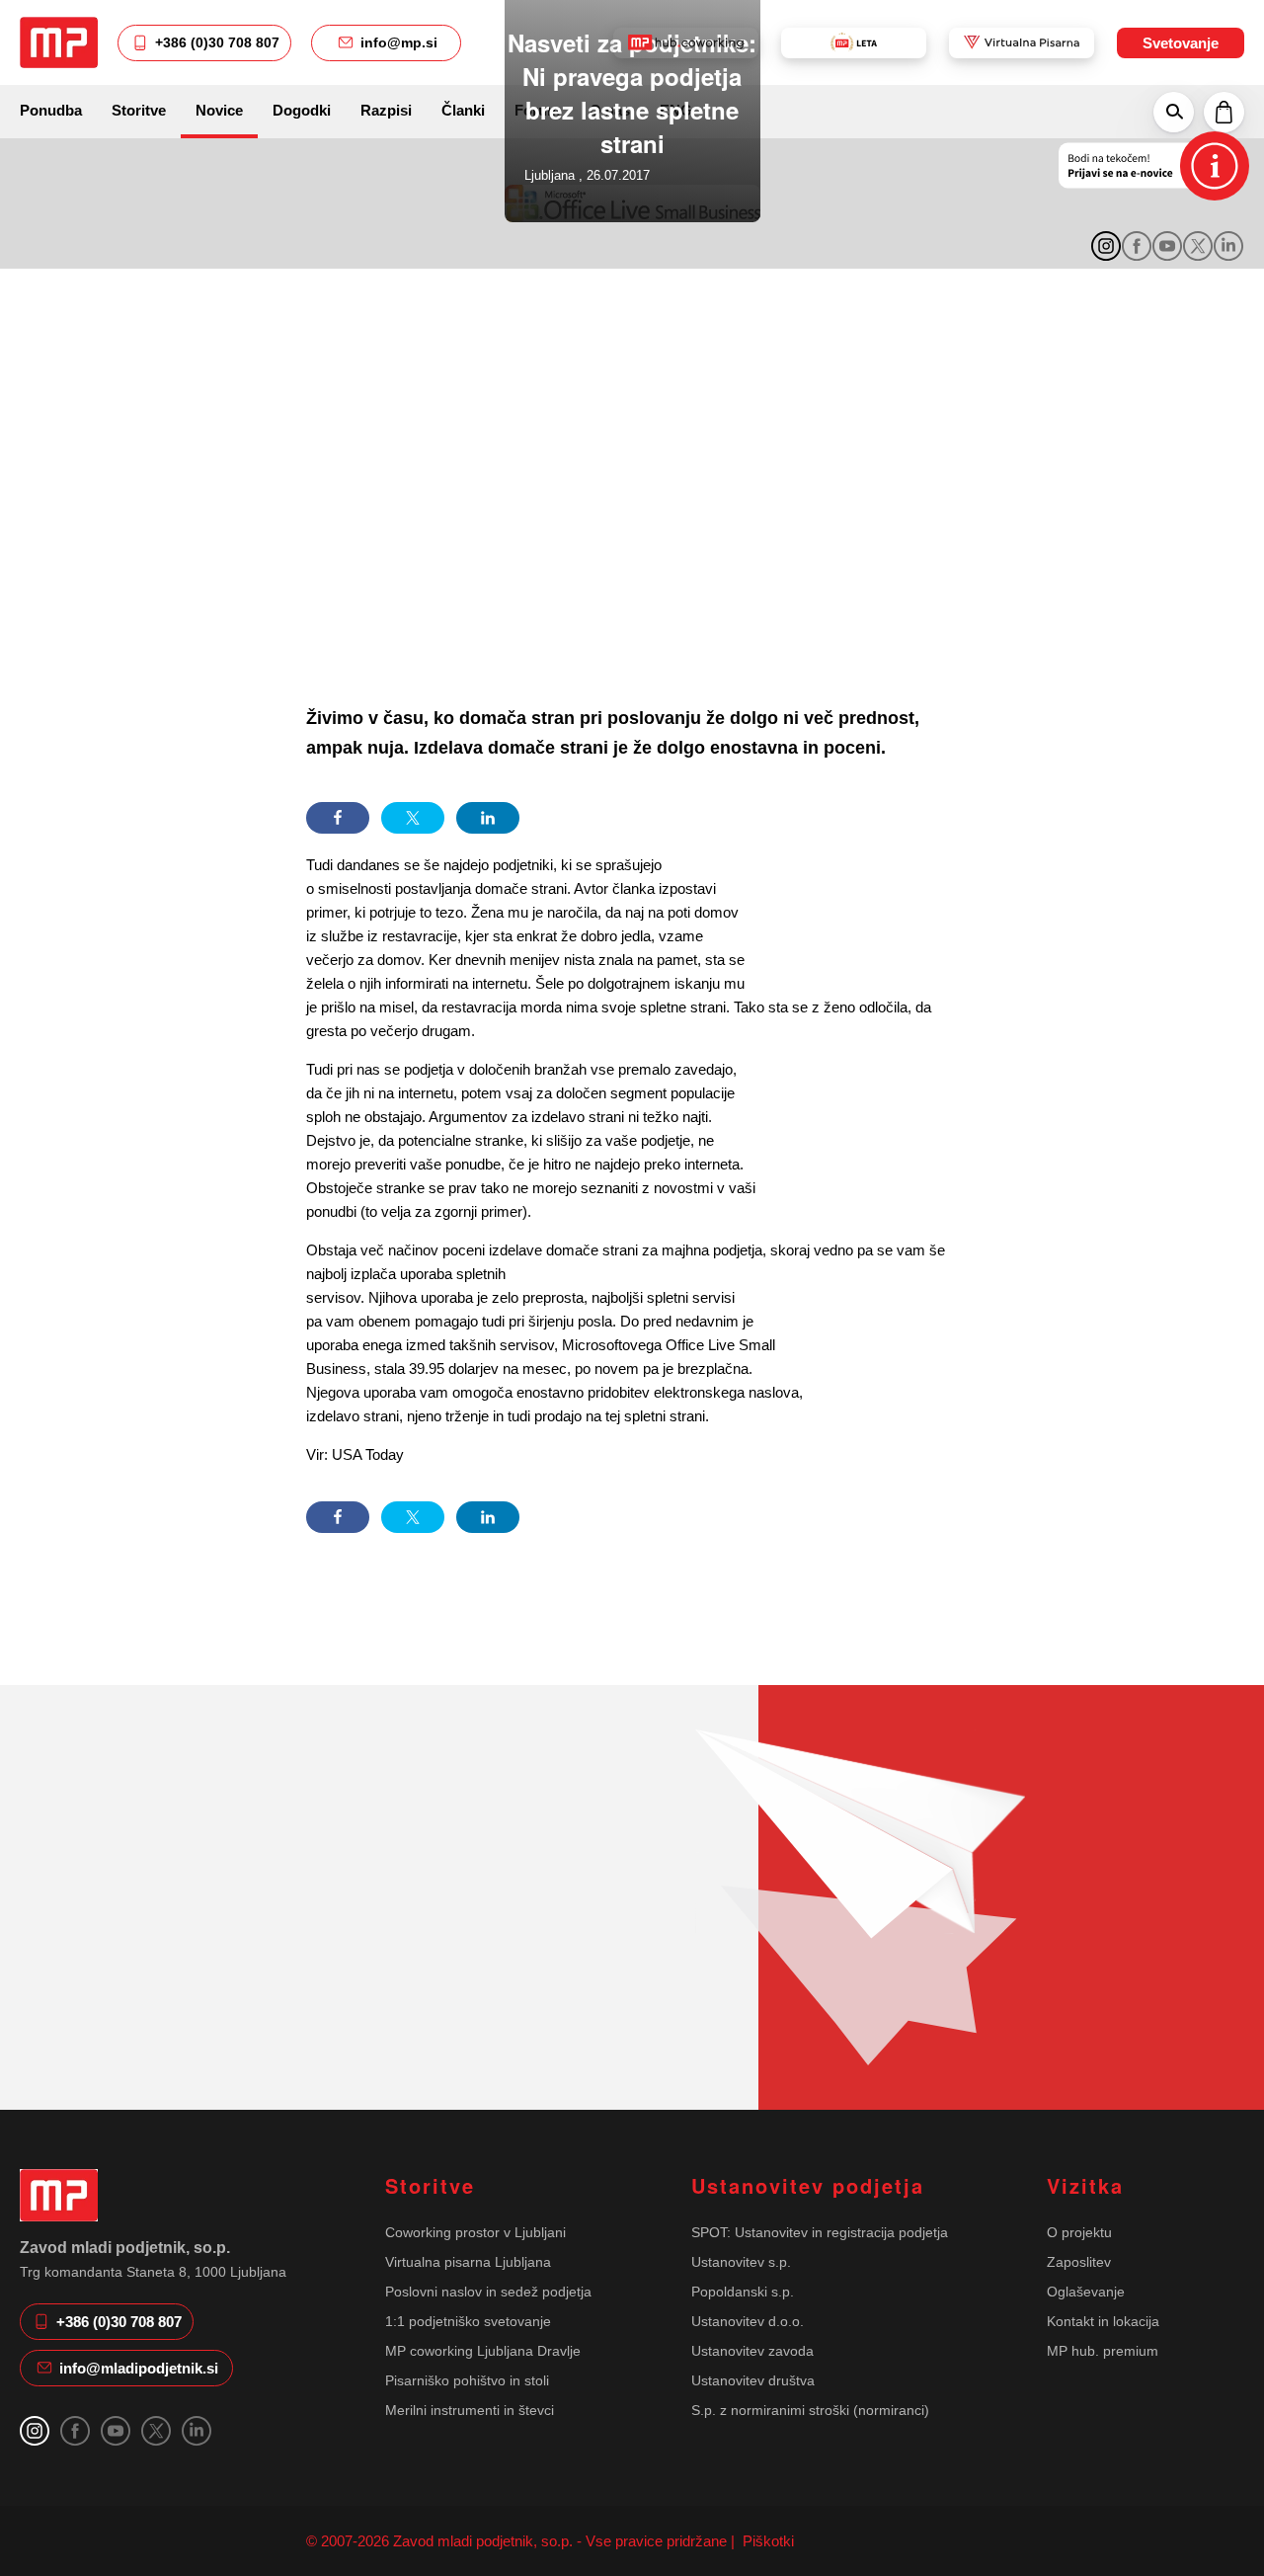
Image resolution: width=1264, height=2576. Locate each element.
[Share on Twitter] (413, 818)
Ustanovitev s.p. (741, 2262)
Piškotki (766, 2541)
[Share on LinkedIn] (488, 818)
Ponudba (51, 110)
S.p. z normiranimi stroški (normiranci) (810, 2410)
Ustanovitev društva (753, 2380)
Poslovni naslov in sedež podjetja (488, 2292)
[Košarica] (1224, 112)
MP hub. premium (1103, 2351)
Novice (219, 110)
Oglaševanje (1086, 2292)
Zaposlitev (1079, 2262)
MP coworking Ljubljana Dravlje (483, 2351)
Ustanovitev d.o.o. (748, 2321)
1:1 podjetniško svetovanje (468, 2321)
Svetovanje (1181, 43)
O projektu (1079, 2232)
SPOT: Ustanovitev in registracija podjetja (820, 2232)
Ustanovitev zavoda (752, 2351)
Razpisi (386, 110)
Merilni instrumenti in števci (470, 2410)
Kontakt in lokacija (1103, 2321)
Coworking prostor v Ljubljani (475, 2232)
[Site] (59, 42)
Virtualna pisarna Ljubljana (468, 2262)
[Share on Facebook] (338, 818)
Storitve (139, 110)
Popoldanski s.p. (743, 2292)
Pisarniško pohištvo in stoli (467, 2380)
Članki (463, 110)
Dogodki (302, 110)
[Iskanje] (1174, 112)
